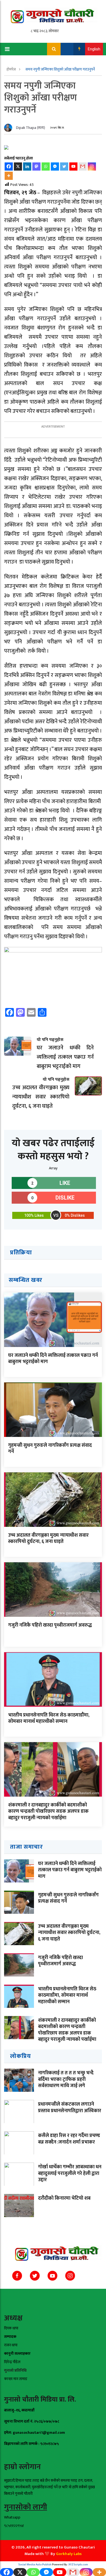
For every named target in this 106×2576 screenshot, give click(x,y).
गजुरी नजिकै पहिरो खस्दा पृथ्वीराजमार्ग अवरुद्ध (50, 1625)
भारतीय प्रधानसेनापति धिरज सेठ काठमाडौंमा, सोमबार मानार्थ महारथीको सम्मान (49, 1718)
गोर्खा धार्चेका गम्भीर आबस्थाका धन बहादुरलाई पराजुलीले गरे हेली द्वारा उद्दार (70, 2173)
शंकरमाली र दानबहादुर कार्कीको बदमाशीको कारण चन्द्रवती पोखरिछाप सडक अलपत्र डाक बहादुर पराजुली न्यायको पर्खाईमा (48, 1811)
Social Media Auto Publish (35, 2565)
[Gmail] (83, 167)
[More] (9, 176)
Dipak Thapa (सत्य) (31, 128)
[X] (18, 167)
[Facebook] (9, 167)
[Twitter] (64, 167)
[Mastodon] (36, 167)
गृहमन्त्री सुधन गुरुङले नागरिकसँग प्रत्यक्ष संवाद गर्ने (50, 1449)
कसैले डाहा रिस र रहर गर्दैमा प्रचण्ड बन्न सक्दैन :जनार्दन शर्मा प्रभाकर (69, 2139)
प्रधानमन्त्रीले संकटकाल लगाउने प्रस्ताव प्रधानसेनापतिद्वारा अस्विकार (70, 2107)
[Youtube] (73, 167)
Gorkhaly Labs (69, 2554)
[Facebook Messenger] (55, 167)
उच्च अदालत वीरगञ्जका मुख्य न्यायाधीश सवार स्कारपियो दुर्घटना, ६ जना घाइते (48, 1538)
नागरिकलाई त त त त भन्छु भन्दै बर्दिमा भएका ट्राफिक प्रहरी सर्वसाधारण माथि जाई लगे (66, 2079)
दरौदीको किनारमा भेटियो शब (64, 2198)
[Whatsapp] (46, 167)
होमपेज (12, 69)
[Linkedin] (27, 167)
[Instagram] (92, 167)
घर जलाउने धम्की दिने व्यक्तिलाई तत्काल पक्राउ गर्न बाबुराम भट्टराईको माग (53, 1359)
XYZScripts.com (78, 2565)
